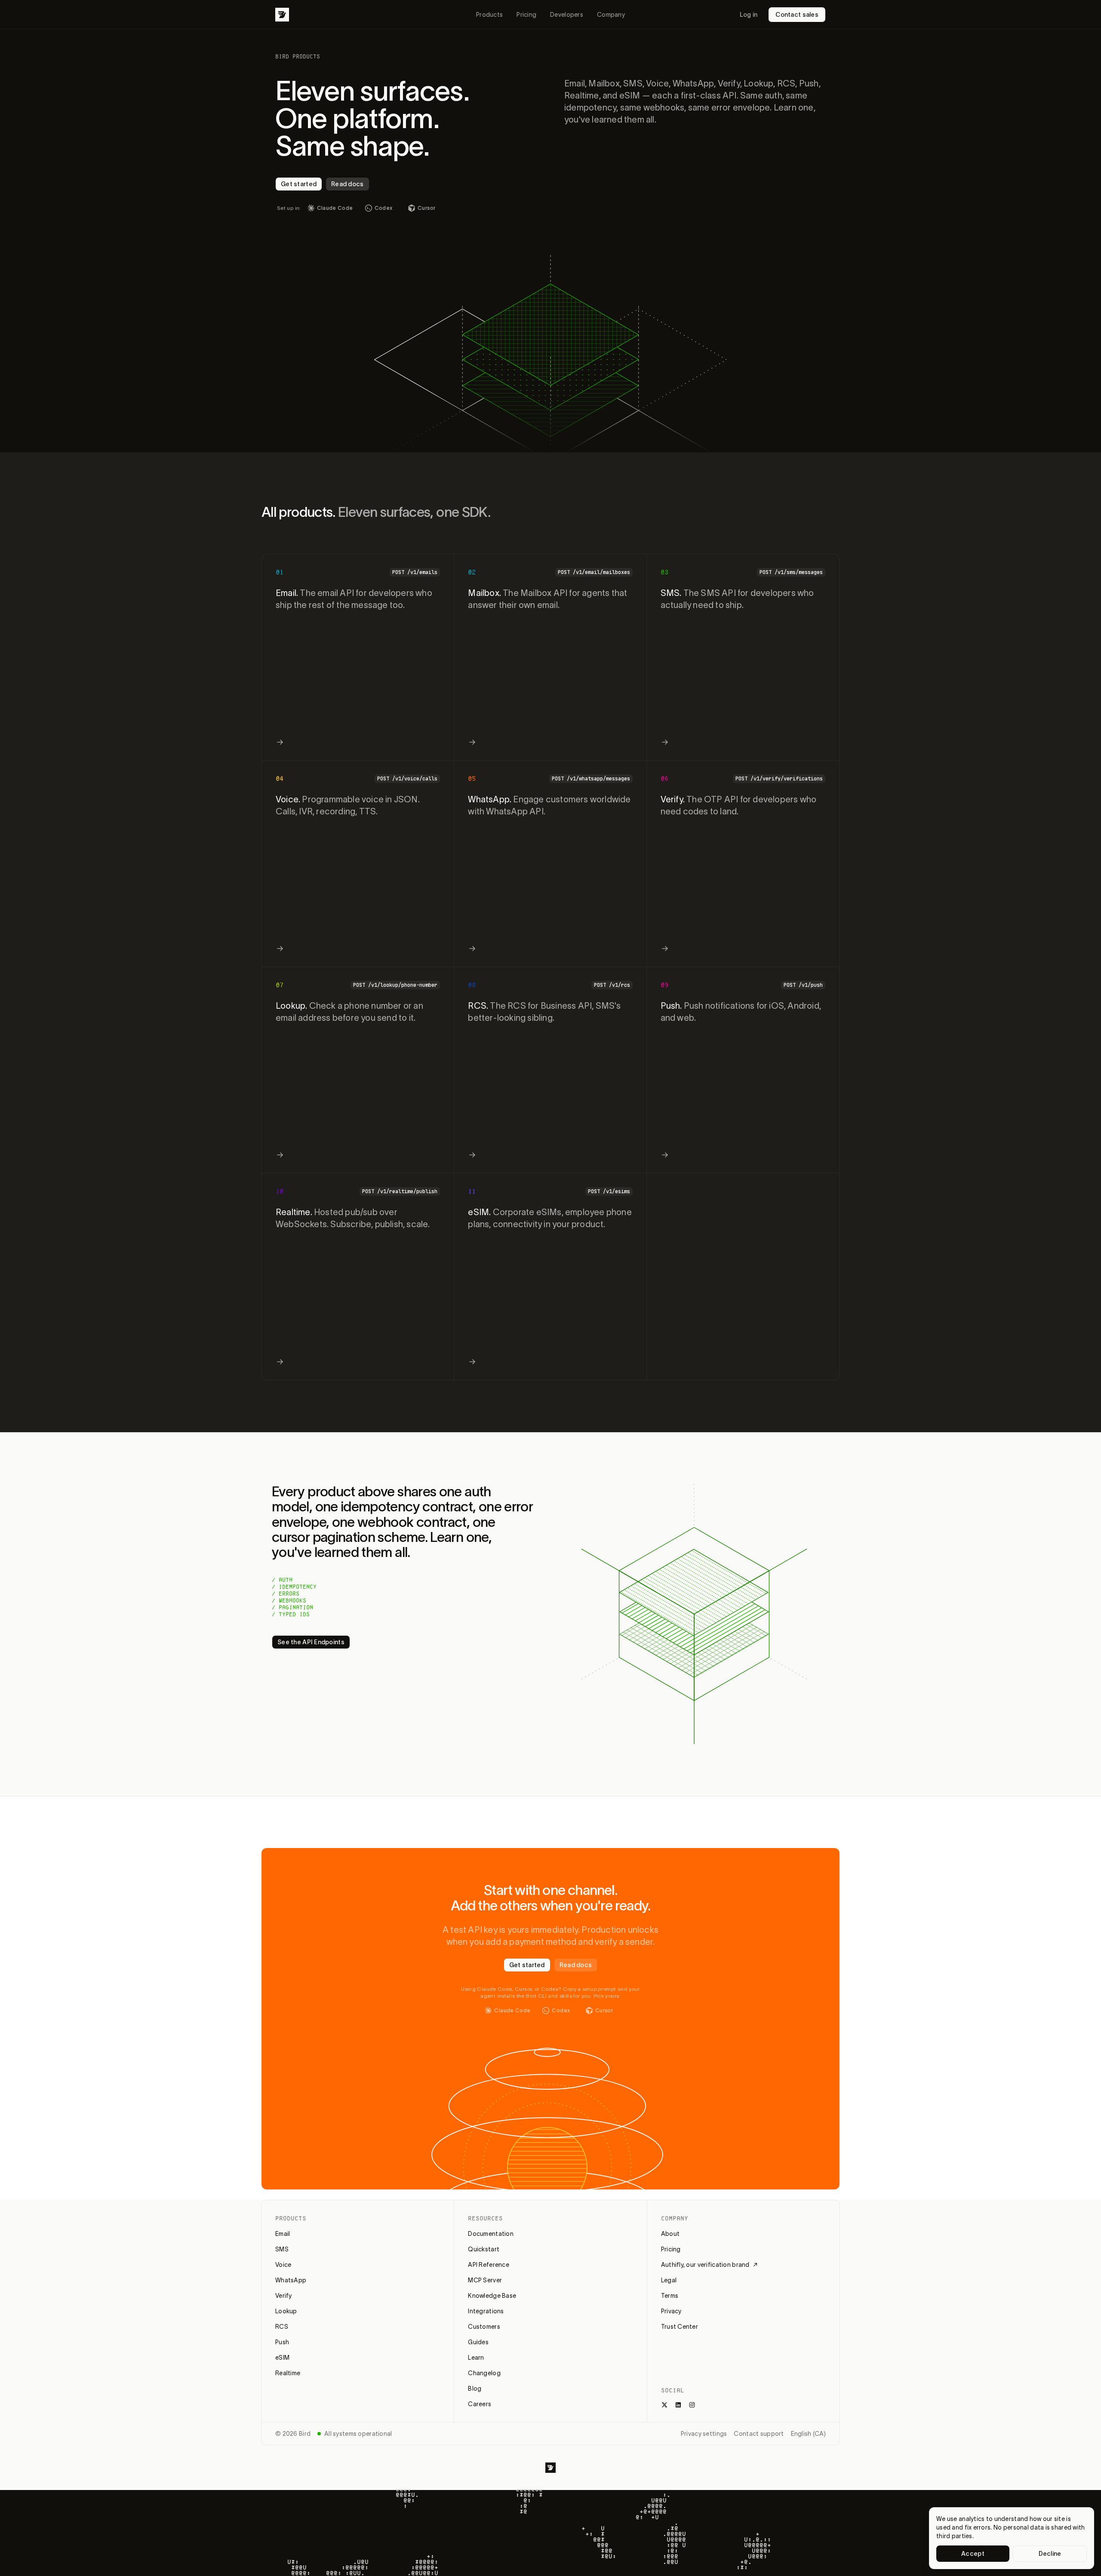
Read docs (348, 184)
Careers (480, 2404)
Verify (284, 2296)
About (670, 2234)
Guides (478, 2342)
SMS (282, 2249)
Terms (670, 2296)
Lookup (286, 2311)
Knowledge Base (492, 2296)
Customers (484, 2327)
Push (282, 2342)
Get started (299, 184)
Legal (669, 2280)
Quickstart (484, 2249)
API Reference (489, 2265)
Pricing (526, 15)
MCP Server (485, 2280)
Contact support (759, 2434)
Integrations (486, 2311)
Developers (567, 15)
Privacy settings (704, 2434)
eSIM (282, 2358)
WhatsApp (291, 2280)
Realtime (288, 2373)
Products (489, 15)
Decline (1050, 2554)
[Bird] (282, 15)
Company (611, 15)
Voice (283, 2265)
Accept (973, 2554)
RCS (282, 2327)
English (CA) (808, 2434)
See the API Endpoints (311, 1642)
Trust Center (680, 2327)
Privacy (671, 2311)
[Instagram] (692, 2405)
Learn (476, 2358)
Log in (749, 15)
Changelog (484, 2373)
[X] (664, 2405)
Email (283, 2234)
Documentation (491, 2234)
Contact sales (797, 15)
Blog (475, 2389)
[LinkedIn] (678, 2405)
